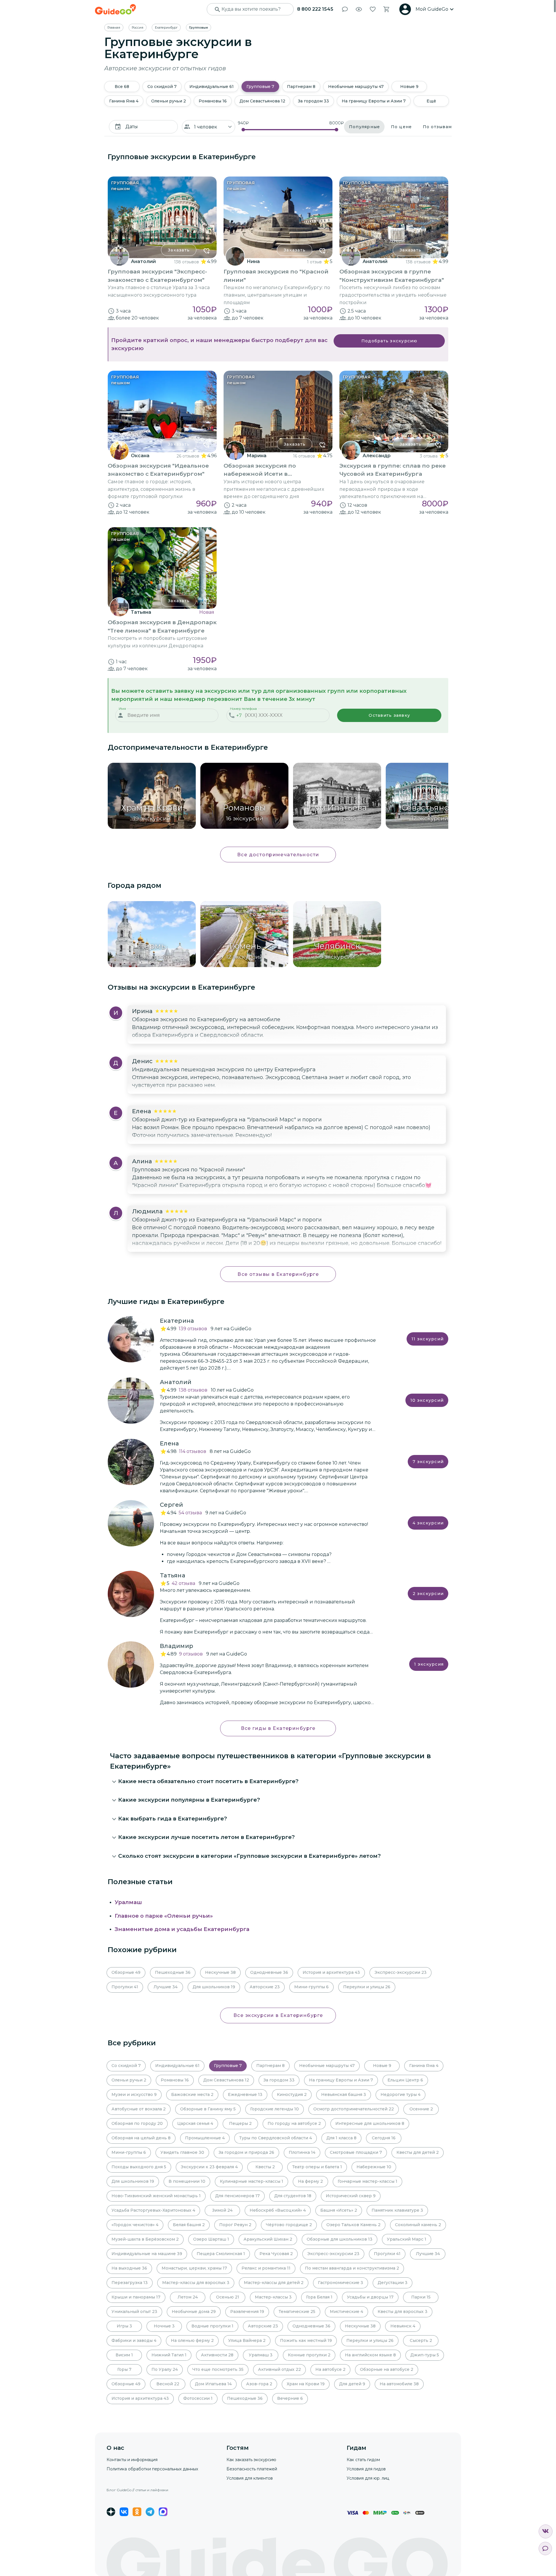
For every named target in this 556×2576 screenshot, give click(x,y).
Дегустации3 (393, 2283)
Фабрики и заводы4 (134, 2340)
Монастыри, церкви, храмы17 (194, 2268)
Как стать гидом (363, 2460)
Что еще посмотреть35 (218, 2369)
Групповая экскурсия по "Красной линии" (189, 1170)
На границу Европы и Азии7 (374, 101)
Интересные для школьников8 (370, 2123)
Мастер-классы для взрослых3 (196, 2283)
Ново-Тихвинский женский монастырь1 (156, 2196)
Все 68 (122, 87)
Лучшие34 (165, 1987)
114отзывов (193, 1451)
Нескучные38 (220, 1972)
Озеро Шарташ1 (211, 2239)
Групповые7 (260, 87)
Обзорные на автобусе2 (387, 2369)
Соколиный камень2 (418, 2225)
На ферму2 (310, 2181)
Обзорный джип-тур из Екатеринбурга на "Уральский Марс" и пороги (227, 1120)
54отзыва (190, 1513)
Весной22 (168, 2384)
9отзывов (191, 1654)
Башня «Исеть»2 (339, 2210)
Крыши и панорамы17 (136, 2297)
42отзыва (183, 1583)
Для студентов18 (293, 2196)
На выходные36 (129, 2268)
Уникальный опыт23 (134, 2312)
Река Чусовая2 (276, 2254)
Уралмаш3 (261, 2355)
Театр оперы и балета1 (317, 2167)
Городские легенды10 (275, 2109)
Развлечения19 (247, 2312)
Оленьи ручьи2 (169, 101)
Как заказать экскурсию (251, 2460)
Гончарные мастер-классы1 (367, 2181)
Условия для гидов (366, 2469)
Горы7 (124, 2369)
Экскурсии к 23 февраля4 (209, 2167)
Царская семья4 (195, 2123)
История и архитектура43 (331, 1972)
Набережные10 (374, 2167)
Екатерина (177, 1321)
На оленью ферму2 (192, 2340)
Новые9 (409, 87)
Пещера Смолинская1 (221, 2254)
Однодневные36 (269, 1972)
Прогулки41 (125, 1987)
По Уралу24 (165, 2369)
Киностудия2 (292, 2094)
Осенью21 (228, 2297)
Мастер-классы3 (273, 2297)
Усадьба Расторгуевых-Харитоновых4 (153, 2210)
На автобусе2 (330, 2369)
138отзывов (193, 1390)
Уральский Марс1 (407, 2239)
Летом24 (188, 2297)
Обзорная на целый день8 (141, 2138)
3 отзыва (429, 456)
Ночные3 (164, 2326)
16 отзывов (304, 456)
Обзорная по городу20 (137, 2123)
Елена (169, 1443)
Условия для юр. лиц (368, 2478)
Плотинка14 (302, 2152)
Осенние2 (421, 2109)
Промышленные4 (205, 2138)
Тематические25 (297, 2312)
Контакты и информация (132, 2460)
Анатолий (143, 261)
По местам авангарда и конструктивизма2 (352, 2268)
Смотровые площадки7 (356, 2152)
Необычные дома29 (194, 2312)
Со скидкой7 (162, 87)
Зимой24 (222, 2210)
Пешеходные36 (173, 1972)
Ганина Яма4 (124, 101)
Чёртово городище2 (289, 2225)
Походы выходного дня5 (139, 2167)
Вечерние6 (290, 2398)
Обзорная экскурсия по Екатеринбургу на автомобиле (206, 1019)
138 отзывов (186, 262)
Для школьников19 (214, 1987)
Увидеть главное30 (182, 2152)
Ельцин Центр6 (405, 2080)
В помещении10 (187, 2181)
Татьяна (141, 612)
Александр (377, 456)
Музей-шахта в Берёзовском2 (145, 2239)
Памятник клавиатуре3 (397, 2210)
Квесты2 (265, 2167)
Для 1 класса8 (341, 2138)
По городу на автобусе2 (294, 2123)
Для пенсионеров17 (237, 2196)
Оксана (140, 456)
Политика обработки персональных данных (152, 2469)
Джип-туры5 (425, 2355)
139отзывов (193, 1329)
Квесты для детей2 (418, 2152)
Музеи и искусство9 (134, 2094)
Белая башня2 (189, 2225)
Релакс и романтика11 (266, 2268)
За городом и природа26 (246, 2152)
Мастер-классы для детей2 (274, 2283)
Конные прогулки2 (309, 2355)
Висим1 (124, 2355)
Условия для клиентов (250, 2478)
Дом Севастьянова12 (262, 101)
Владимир (177, 1646)
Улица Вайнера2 (247, 2340)
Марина (257, 456)
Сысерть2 (421, 2340)
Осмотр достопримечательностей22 (354, 2109)
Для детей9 (352, 2384)
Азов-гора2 (259, 2384)
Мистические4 (346, 2312)
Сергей (172, 1505)
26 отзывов (188, 456)
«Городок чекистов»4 (135, 2225)
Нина (253, 261)
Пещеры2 (240, 2123)
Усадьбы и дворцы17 (370, 2297)
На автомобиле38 (399, 2384)
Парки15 (421, 2297)
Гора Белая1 (319, 2297)
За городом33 (313, 101)
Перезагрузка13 (130, 2283)
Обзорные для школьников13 (340, 2239)
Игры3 (124, 2326)
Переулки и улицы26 (367, 1987)
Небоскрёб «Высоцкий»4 (278, 2210)
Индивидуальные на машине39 (147, 2254)
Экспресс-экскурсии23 (400, 1972)
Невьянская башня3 (344, 2094)
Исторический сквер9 (351, 2196)
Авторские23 (265, 1987)
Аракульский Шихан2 (268, 2239)
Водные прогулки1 (212, 2326)
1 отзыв (314, 262)
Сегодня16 (384, 2138)
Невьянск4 (403, 2326)
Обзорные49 (126, 1972)
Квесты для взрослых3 (403, 2312)
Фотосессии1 (198, 2398)
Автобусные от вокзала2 (139, 2109)
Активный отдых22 (279, 2369)
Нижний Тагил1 (169, 2355)
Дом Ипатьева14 (213, 2384)
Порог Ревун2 (235, 2225)
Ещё (431, 101)
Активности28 (217, 2355)
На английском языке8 (370, 2355)
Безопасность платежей (252, 2469)
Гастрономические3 (341, 2283)
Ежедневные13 (245, 2094)
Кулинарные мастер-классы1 (252, 2181)
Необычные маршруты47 (356, 87)
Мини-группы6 (311, 1987)
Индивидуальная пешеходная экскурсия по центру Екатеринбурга (224, 1070)
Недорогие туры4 (400, 2094)
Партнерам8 (301, 87)
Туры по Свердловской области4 (276, 2138)
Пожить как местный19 (306, 2340)
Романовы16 (213, 101)
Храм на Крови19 (306, 2384)
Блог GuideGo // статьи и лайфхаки (137, 2490)
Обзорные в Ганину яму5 (208, 2109)
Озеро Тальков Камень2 (353, 2225)
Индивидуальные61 (212, 87)
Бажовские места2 (192, 2094)
